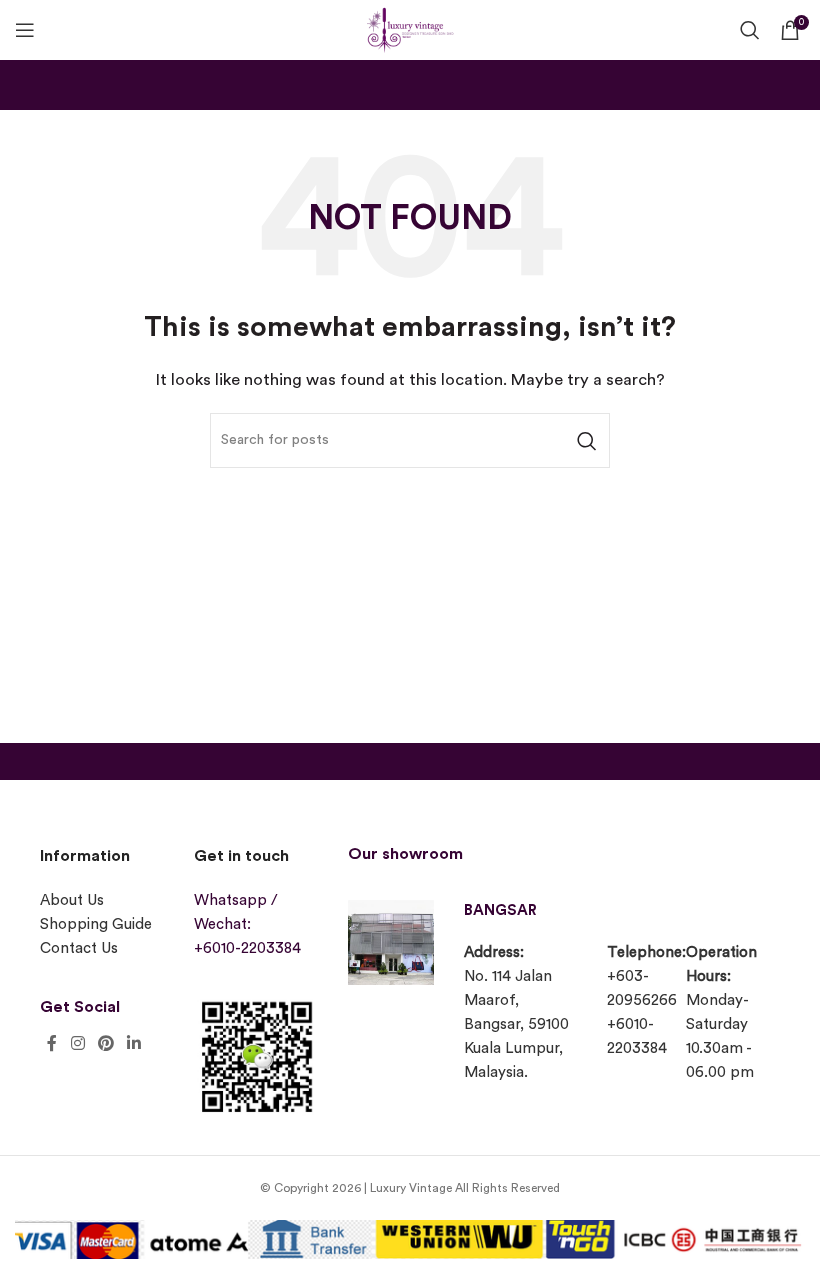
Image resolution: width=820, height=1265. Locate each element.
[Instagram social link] (77, 1043)
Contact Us (79, 948)
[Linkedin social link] (134, 1043)
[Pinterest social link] (105, 1043)
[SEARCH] (587, 440)
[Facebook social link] (52, 1043)
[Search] (750, 30)
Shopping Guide (96, 924)
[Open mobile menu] (25, 30)
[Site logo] (410, 27)
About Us (72, 900)
